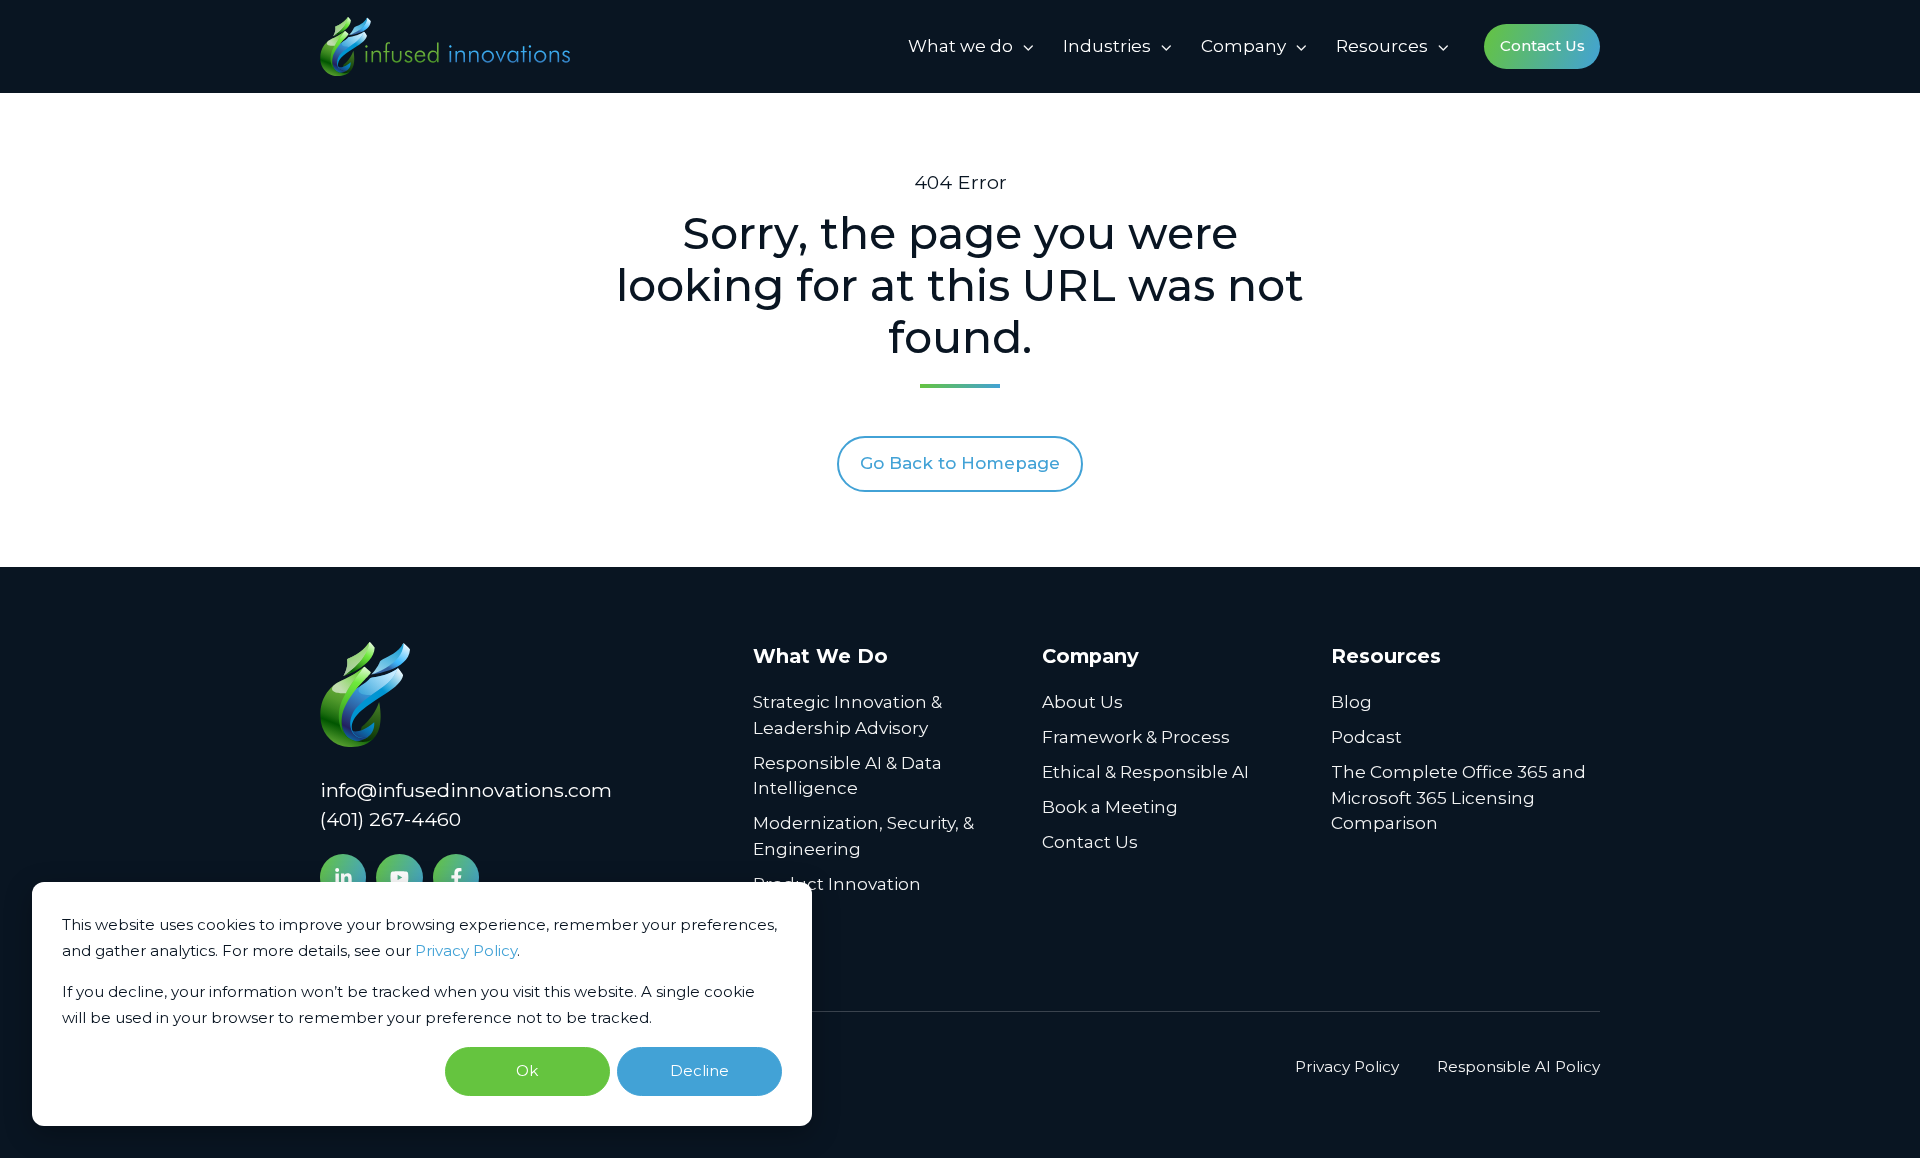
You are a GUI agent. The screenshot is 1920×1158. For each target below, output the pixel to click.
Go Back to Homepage (960, 463)
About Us (1082, 702)
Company (1243, 46)
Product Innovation (837, 884)
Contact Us (1542, 45)
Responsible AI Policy (1518, 1066)
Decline (699, 1070)
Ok (527, 1070)
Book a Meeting (1110, 807)
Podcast (1366, 737)
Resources (1382, 46)
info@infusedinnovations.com (466, 790)
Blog (1351, 702)
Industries (1107, 46)
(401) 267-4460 (390, 819)
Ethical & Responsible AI (1145, 772)
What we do (960, 46)
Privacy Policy (466, 950)
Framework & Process (1136, 737)
